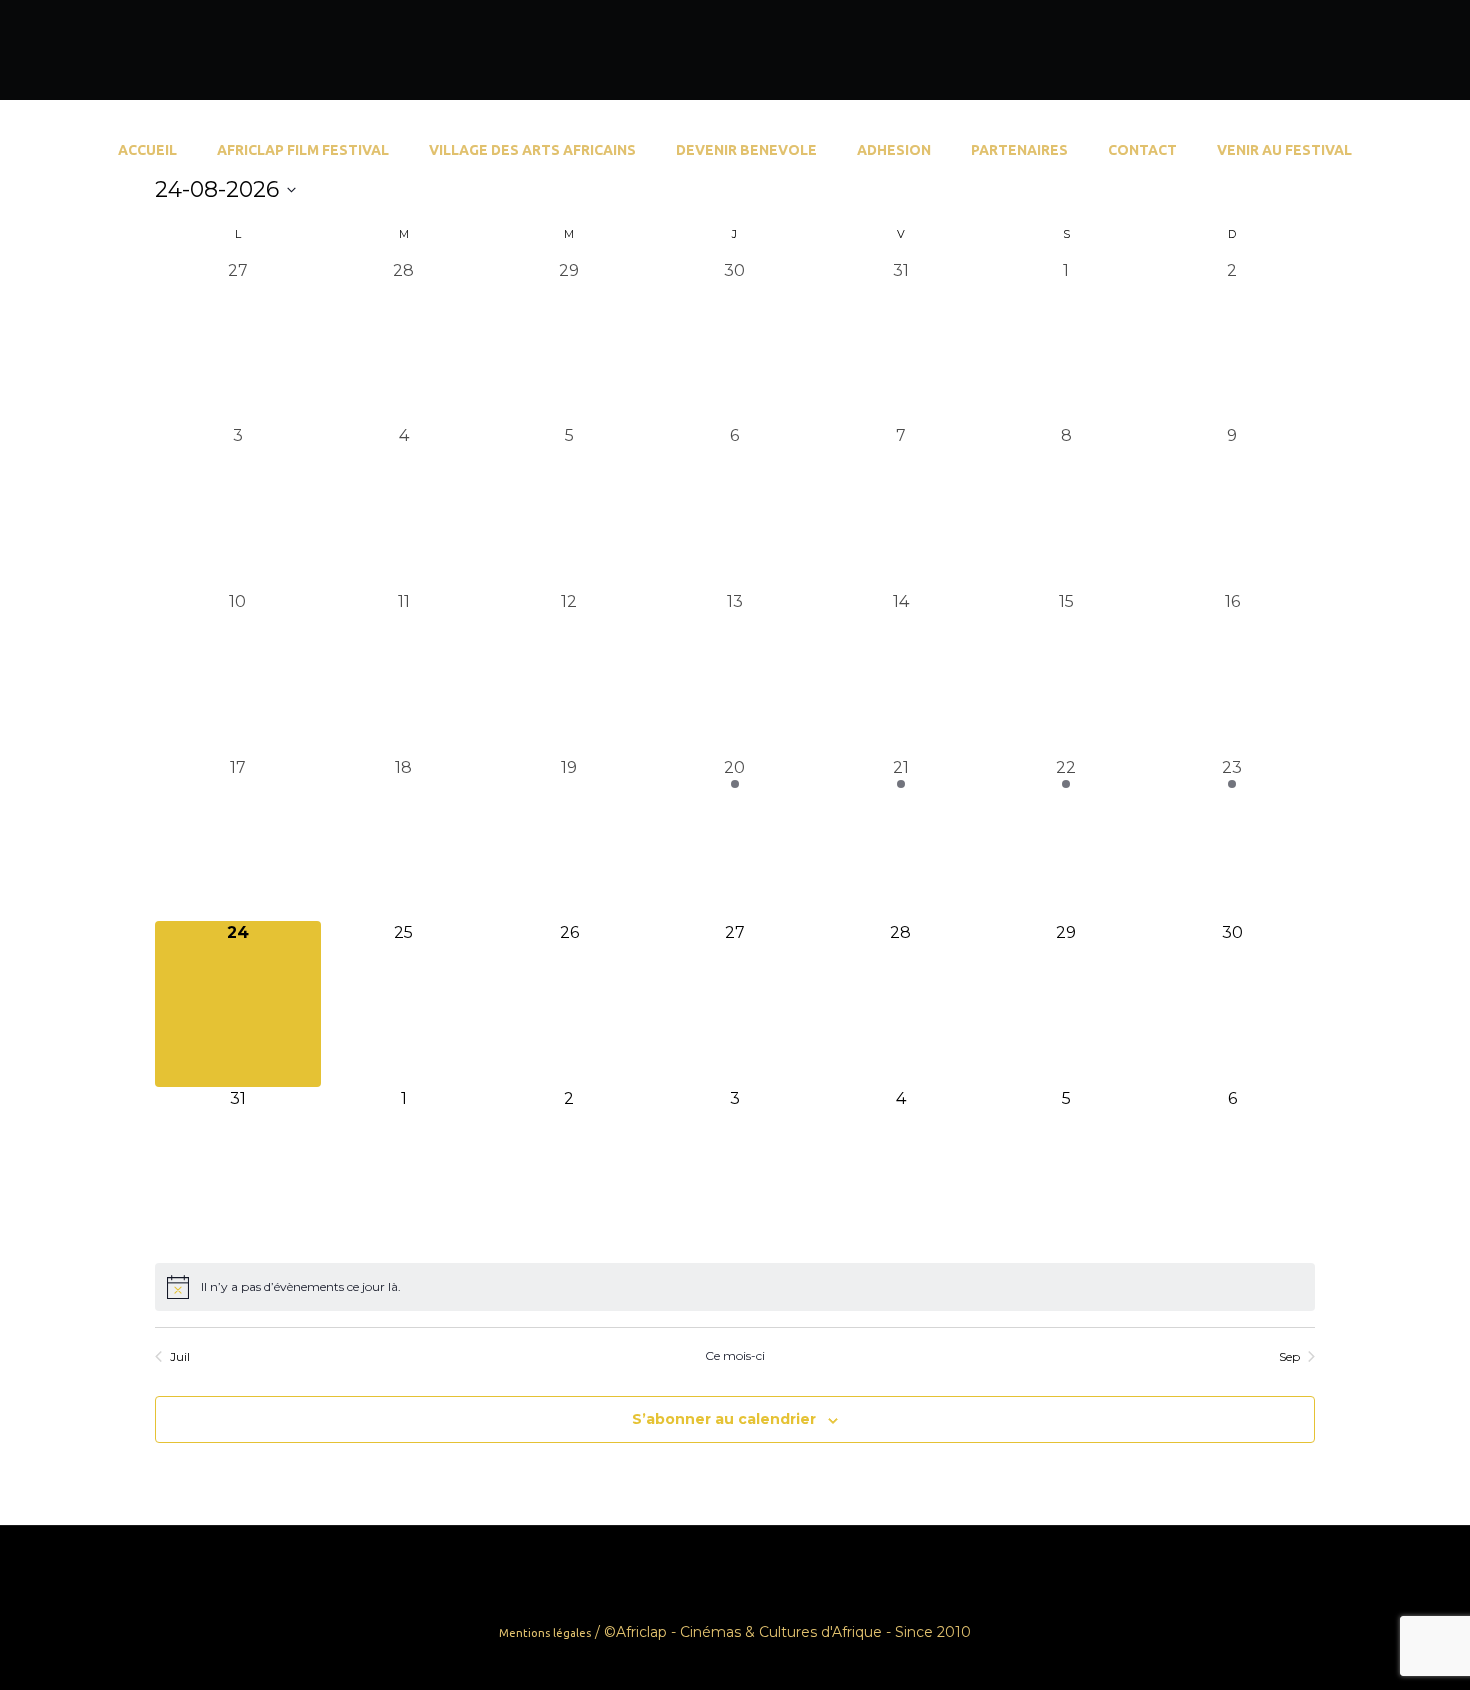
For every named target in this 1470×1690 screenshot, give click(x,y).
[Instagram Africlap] (1386, 52)
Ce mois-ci (735, 1355)
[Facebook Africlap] (1360, 52)
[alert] (735, 1287)
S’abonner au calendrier (724, 1419)
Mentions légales (545, 1633)
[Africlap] (1412, 52)
